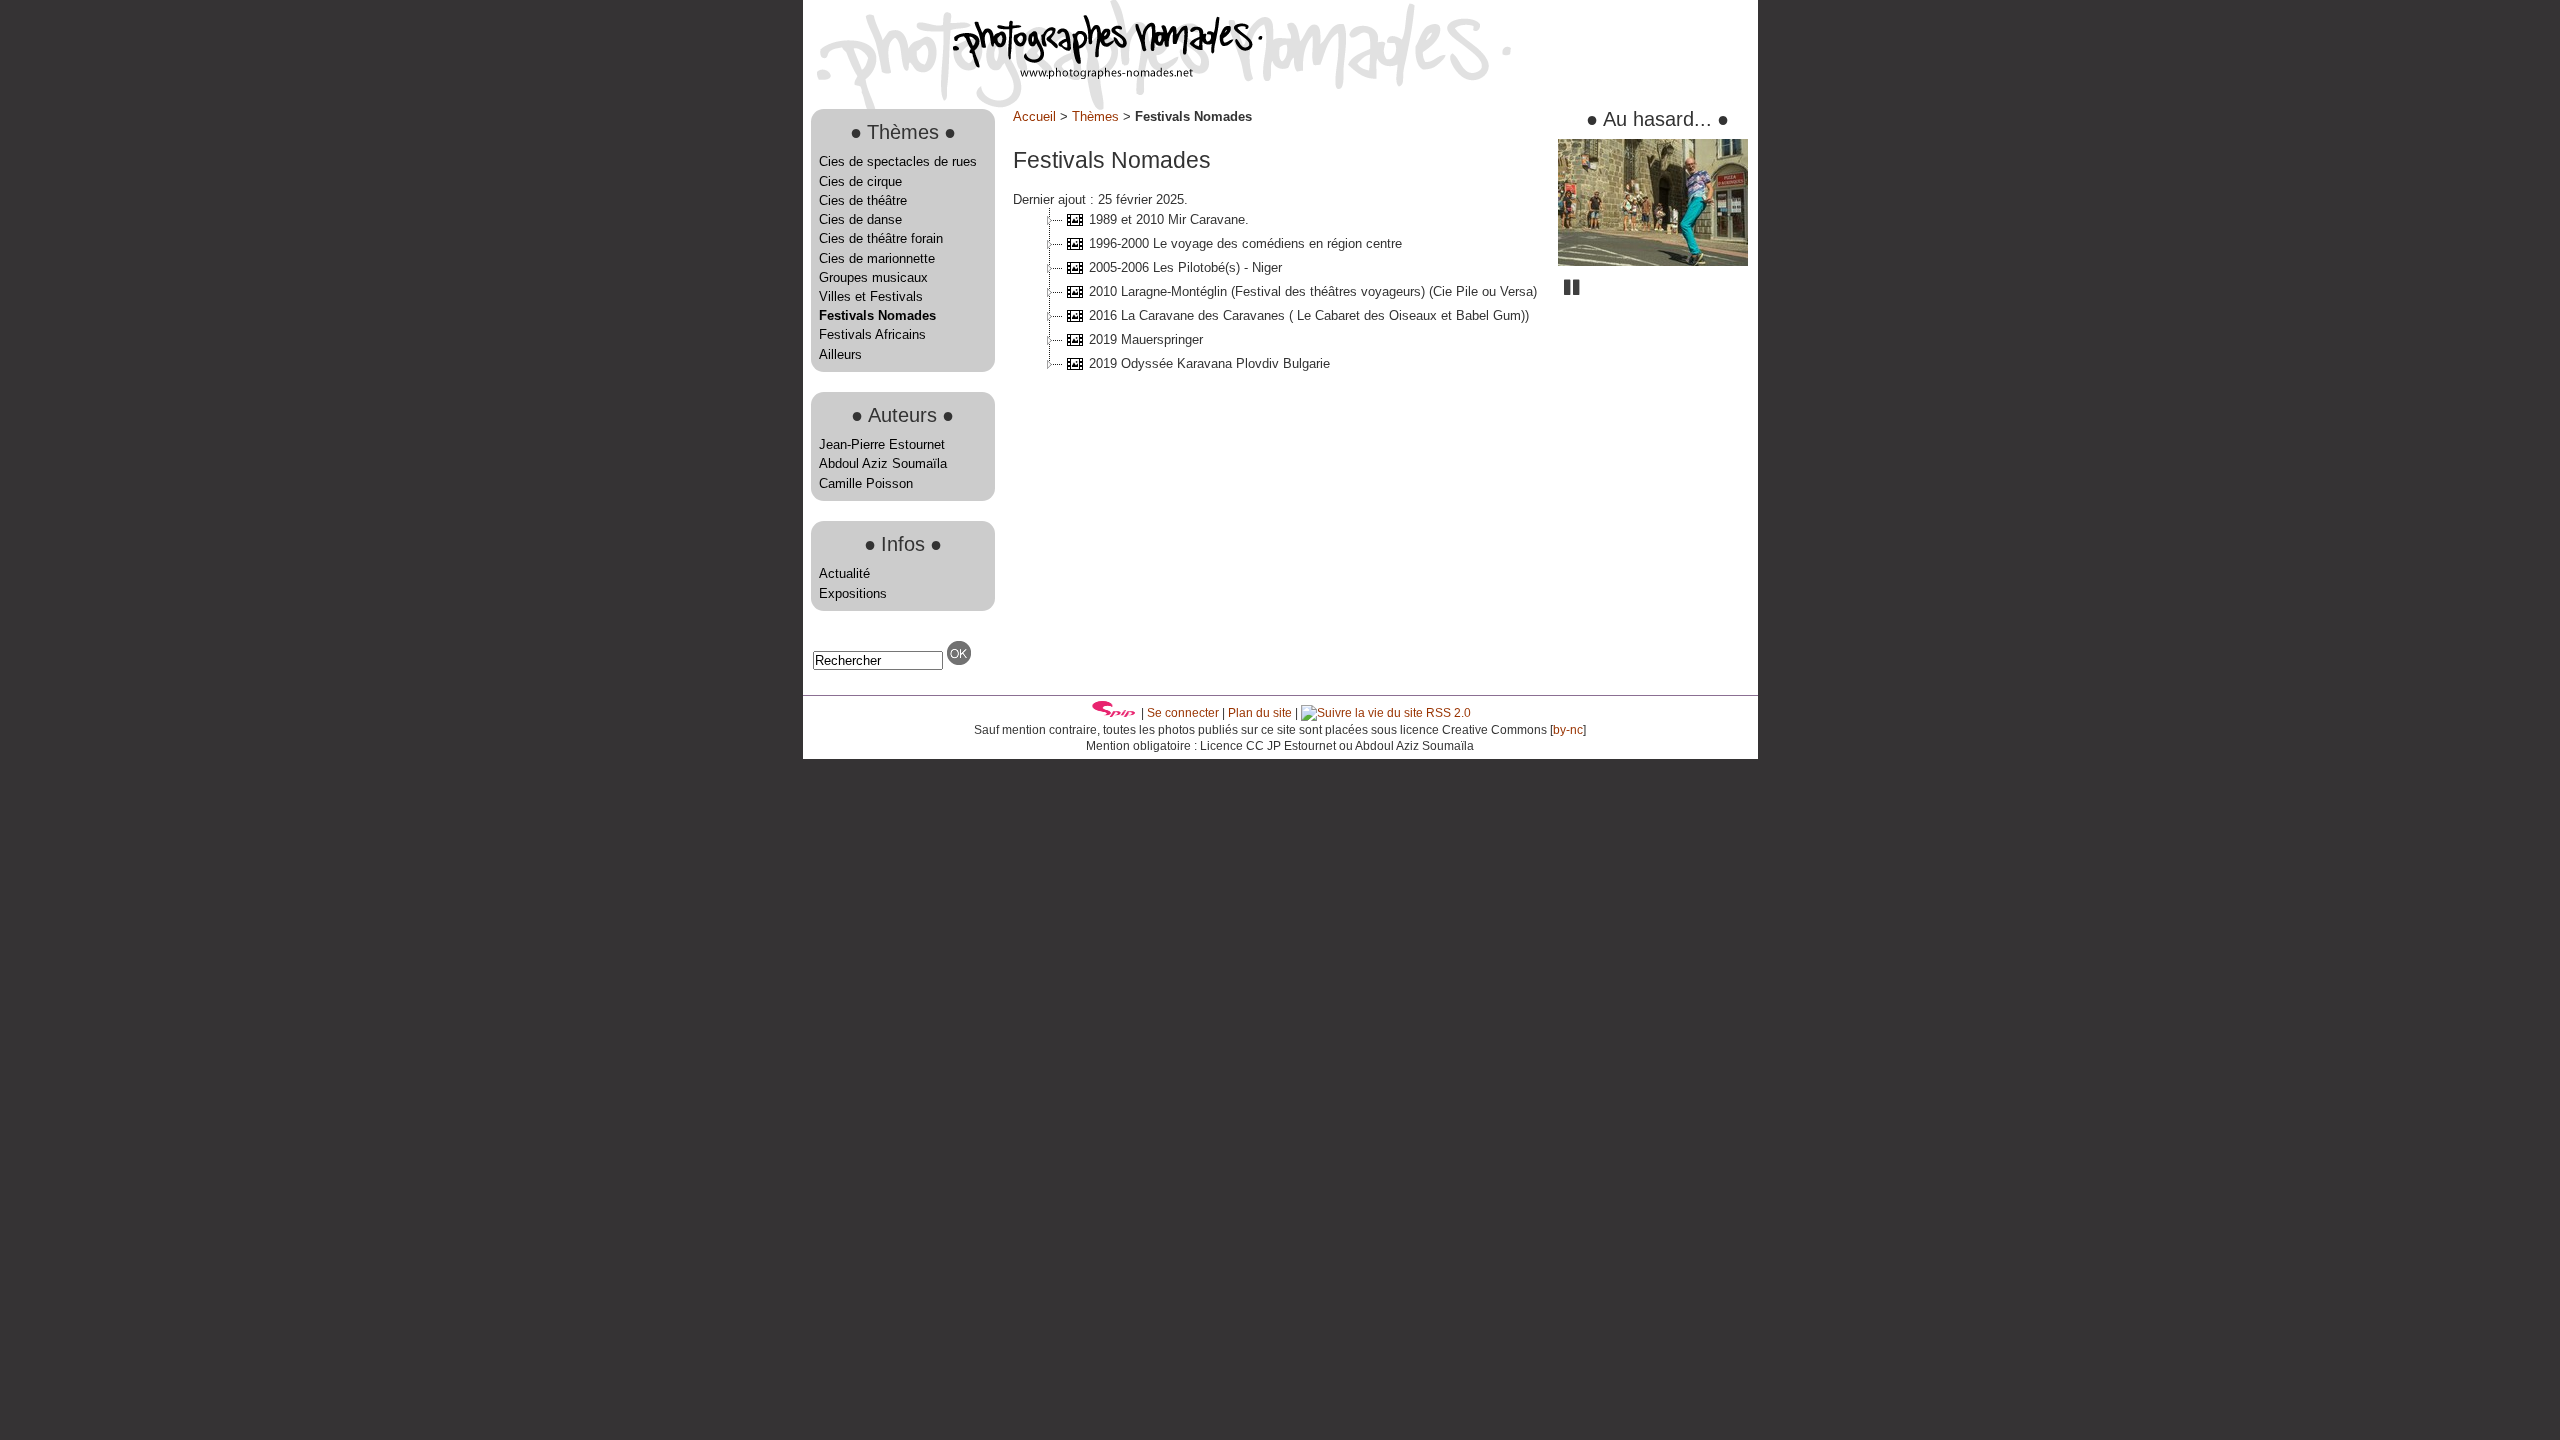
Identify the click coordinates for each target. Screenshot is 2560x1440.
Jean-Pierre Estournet (882, 444)
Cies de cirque (860, 181)
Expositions (853, 593)
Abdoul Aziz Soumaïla (883, 463)
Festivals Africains (872, 334)
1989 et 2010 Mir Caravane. (1169, 219)
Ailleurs (840, 354)
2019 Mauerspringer (1146, 339)
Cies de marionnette (877, 258)
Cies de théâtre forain (881, 238)
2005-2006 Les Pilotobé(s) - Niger (1185, 267)
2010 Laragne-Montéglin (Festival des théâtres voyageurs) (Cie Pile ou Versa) (1313, 291)
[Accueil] (1033, 74)
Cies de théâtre (863, 200)
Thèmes (1095, 116)
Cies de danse (860, 219)
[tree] (1278, 292)
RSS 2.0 (1447, 713)
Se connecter (1183, 713)
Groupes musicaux (873, 277)
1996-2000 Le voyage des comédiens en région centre (1245, 243)
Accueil (1034, 116)
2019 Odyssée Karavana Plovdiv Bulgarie (1209, 363)
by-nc (1568, 730)
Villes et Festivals (871, 296)
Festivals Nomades (877, 315)
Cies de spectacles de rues (898, 161)
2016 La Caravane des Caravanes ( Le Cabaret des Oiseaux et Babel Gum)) (1309, 315)
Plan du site (1260, 713)
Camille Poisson (866, 483)
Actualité (844, 573)
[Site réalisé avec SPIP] (1114, 713)
